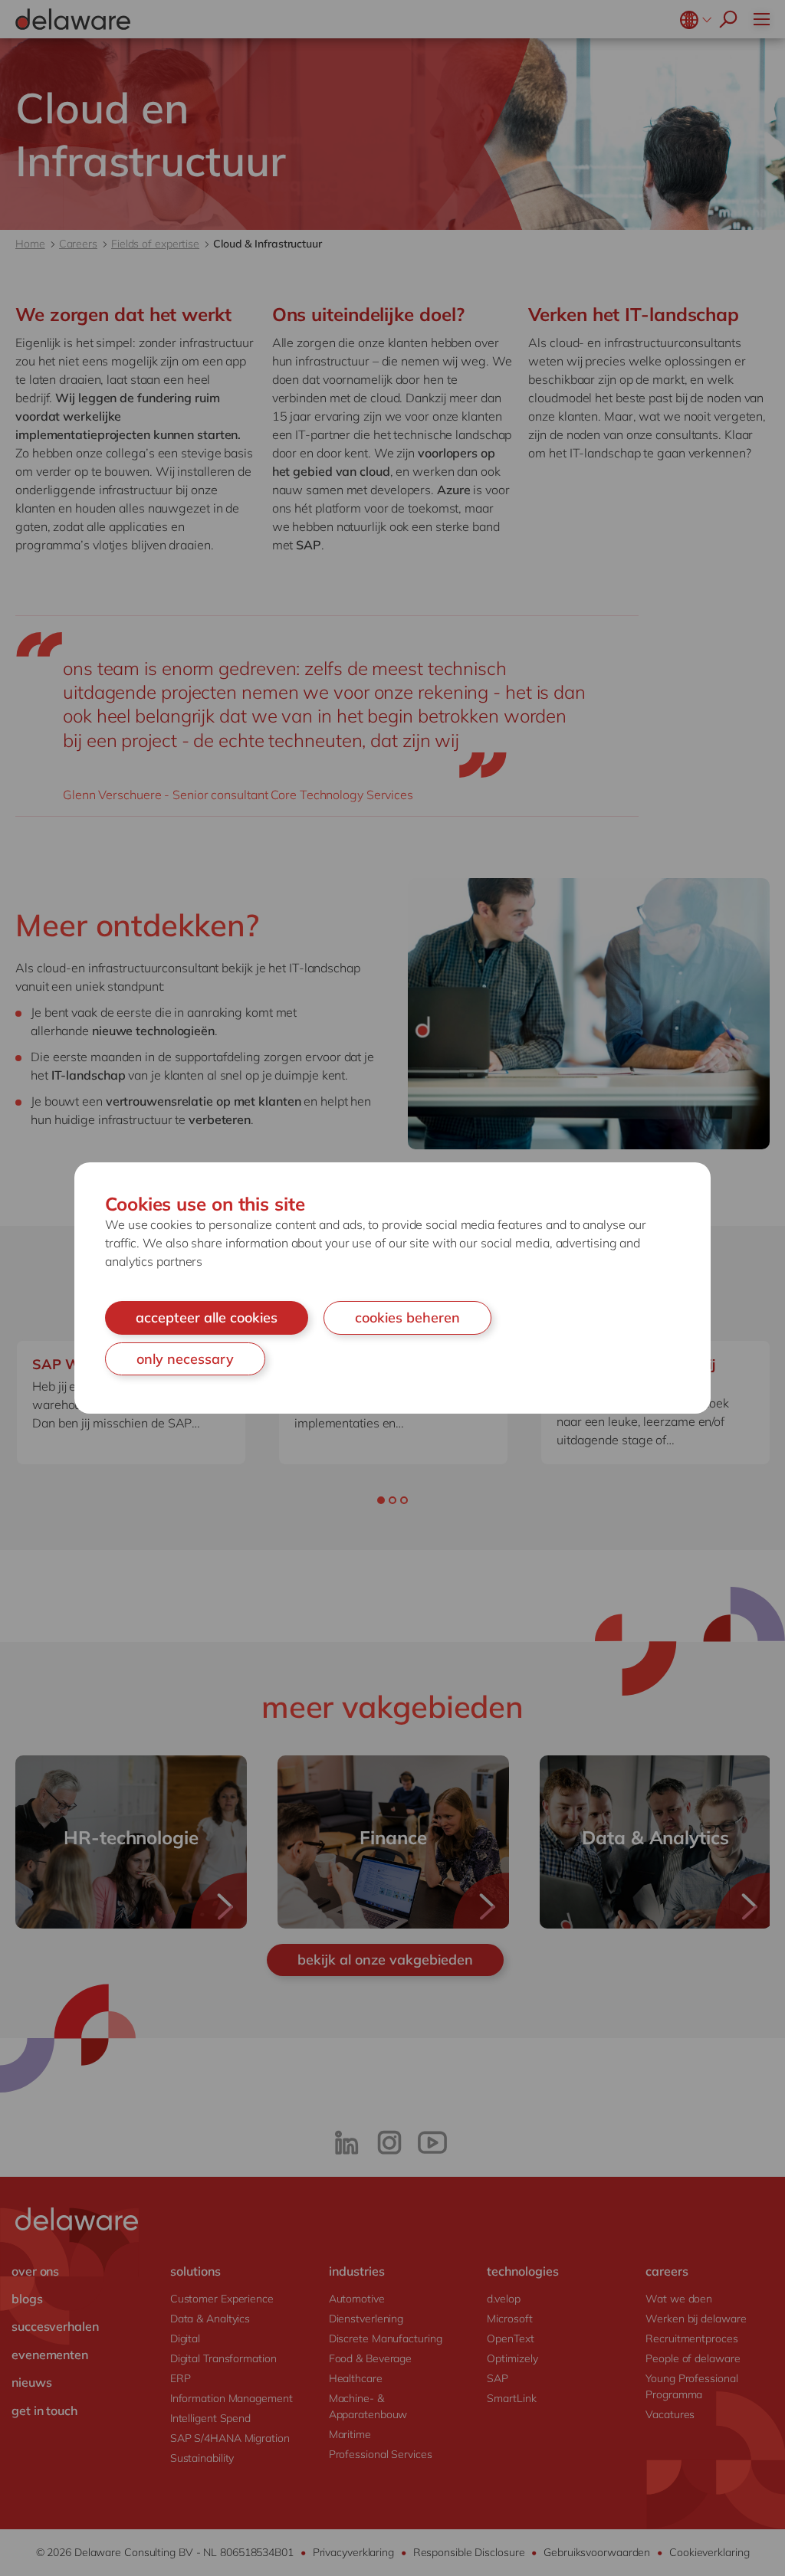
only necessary (185, 1359)
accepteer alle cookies (207, 1317)
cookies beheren (407, 1317)
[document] (392, 1288)
